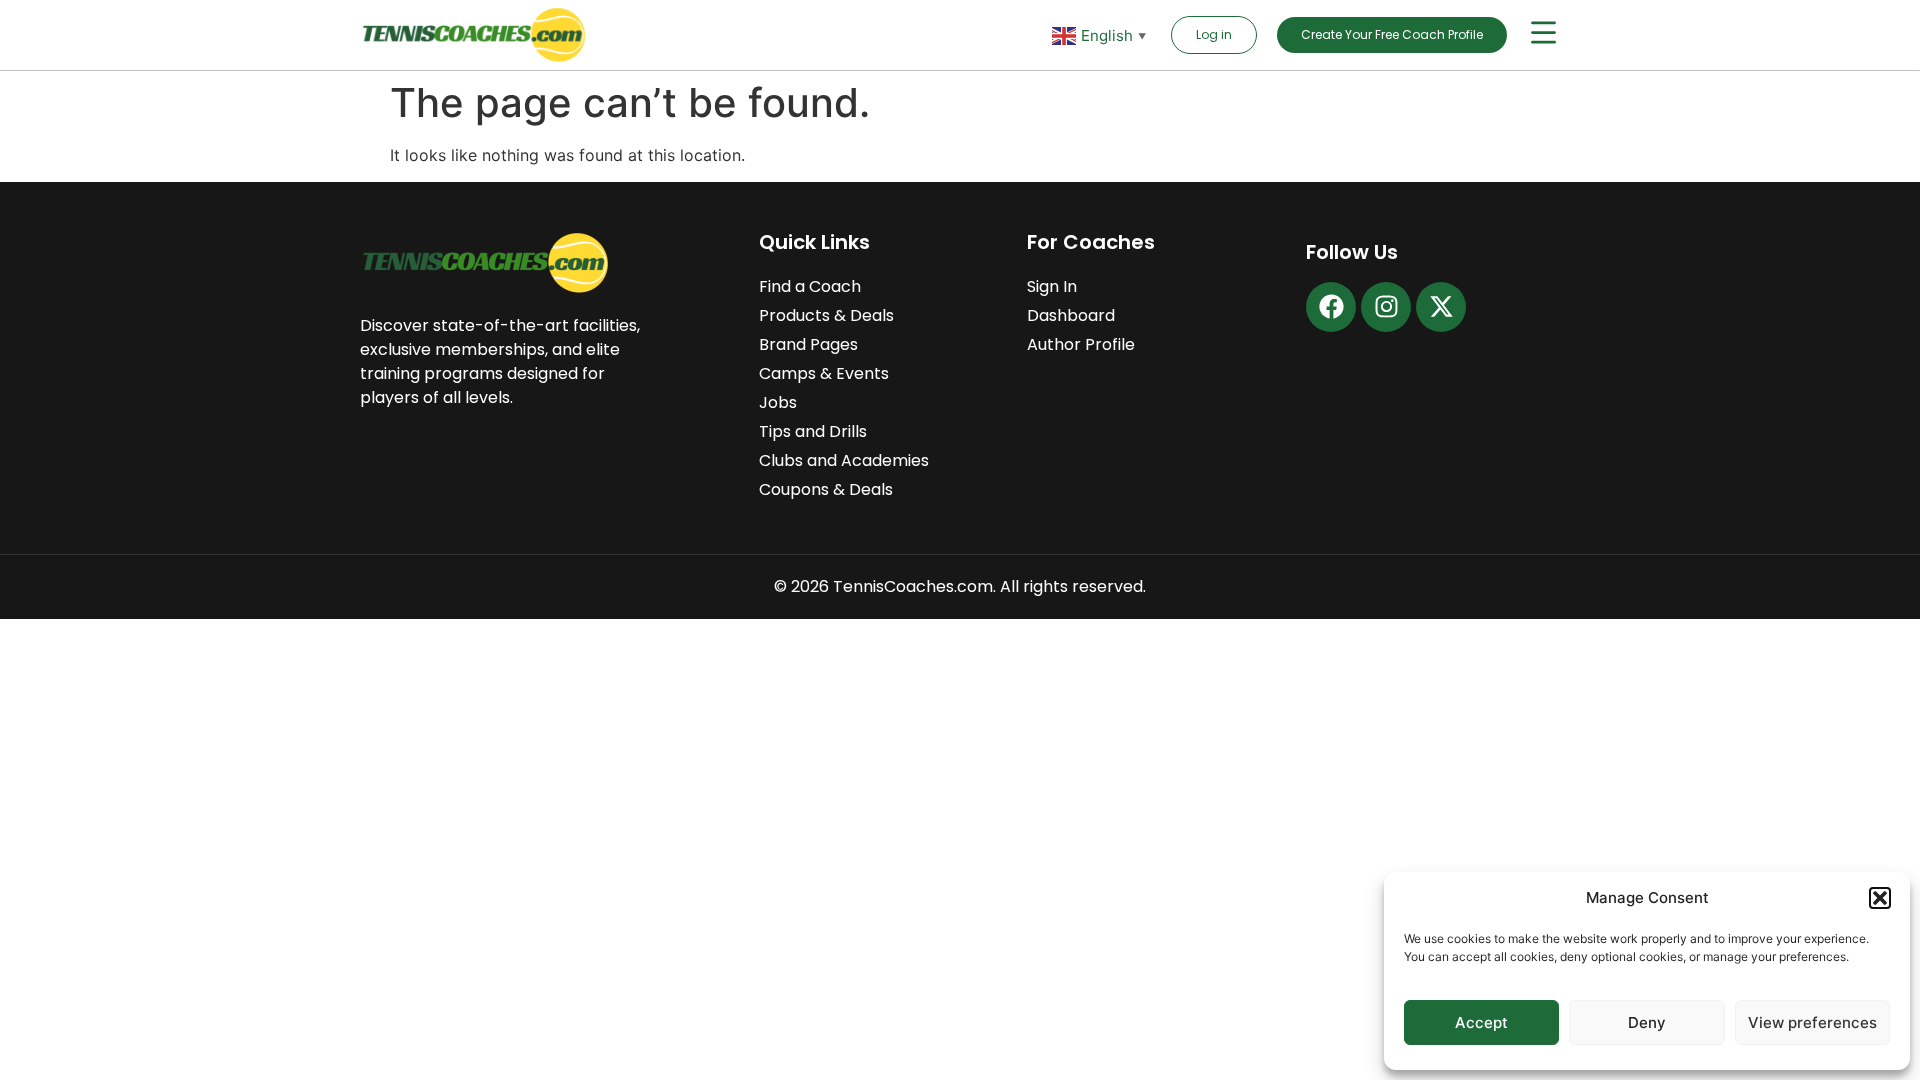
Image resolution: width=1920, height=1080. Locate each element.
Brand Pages (808, 344)
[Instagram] (1386, 307)
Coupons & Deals (826, 489)
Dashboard (1071, 315)
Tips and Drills (813, 431)
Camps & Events (824, 373)
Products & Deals (826, 315)
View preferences (1812, 1022)
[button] (1880, 898)
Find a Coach (810, 286)
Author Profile (1081, 344)
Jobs (778, 402)
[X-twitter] (1441, 307)
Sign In (1052, 286)
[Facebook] (1331, 307)
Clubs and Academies (844, 460)
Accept (1481, 1022)
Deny (1647, 1022)
